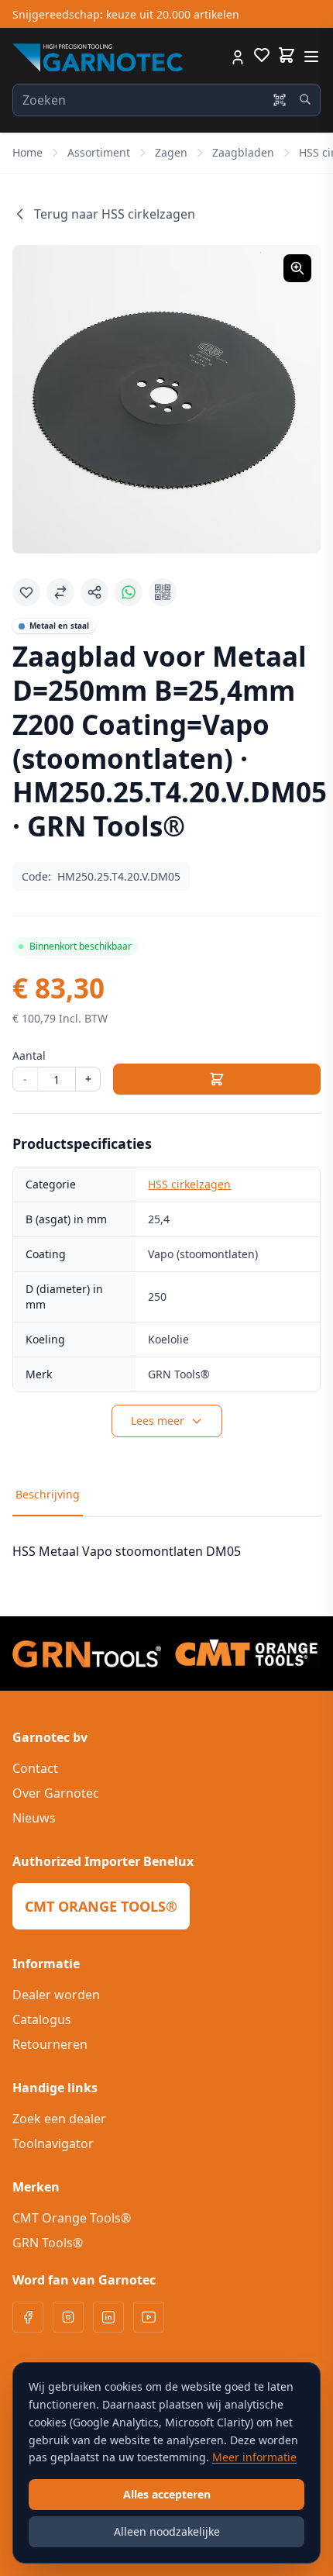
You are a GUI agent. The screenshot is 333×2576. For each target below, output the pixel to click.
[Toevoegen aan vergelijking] (60, 592)
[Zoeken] (305, 99)
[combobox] (166, 100)
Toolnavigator (53, 2143)
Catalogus (42, 2019)
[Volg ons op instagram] (68, 2317)
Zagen (171, 152)
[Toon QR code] (163, 592)
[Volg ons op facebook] (28, 2317)
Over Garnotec (56, 1793)
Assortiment (99, 152)
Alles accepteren (167, 2494)
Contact (35, 1768)
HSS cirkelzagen (189, 1184)
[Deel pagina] (94, 592)
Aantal (29, 1055)
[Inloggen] (238, 57)
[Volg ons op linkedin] (108, 2317)
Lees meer (158, 1421)
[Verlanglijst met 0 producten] (262, 57)
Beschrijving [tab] (48, 1494)
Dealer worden (56, 1995)
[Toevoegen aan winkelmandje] (217, 1079)
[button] (166, 399)
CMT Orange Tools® (72, 2218)
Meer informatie (254, 2457)
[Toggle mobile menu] (311, 57)
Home (27, 152)
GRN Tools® (48, 2243)
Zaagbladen (243, 152)
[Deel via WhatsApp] (129, 592)
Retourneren (50, 2044)
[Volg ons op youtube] (149, 2317)
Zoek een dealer (59, 2119)
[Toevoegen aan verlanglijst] (26, 592)
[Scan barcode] (280, 100)
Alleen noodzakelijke (167, 2531)
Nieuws (34, 1818)
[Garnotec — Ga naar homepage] (98, 57)
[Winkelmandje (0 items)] (287, 55)
